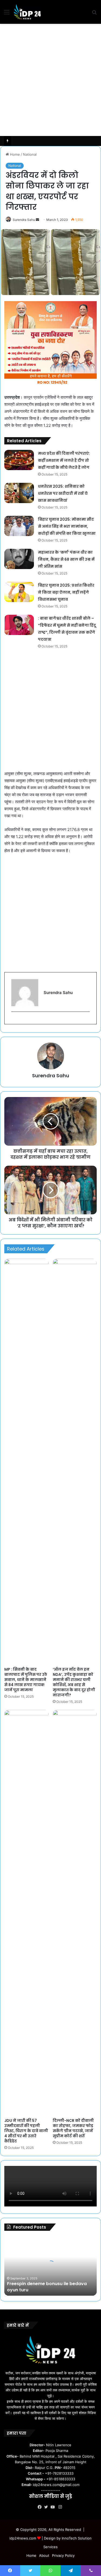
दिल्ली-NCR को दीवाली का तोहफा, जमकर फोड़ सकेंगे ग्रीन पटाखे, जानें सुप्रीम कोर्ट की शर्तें (73, 2128)
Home (14, 154)
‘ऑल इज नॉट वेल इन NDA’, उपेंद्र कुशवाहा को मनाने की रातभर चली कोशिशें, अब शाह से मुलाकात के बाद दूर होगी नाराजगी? (74, 1682)
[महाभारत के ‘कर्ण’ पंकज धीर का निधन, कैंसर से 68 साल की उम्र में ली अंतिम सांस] (19, 559)
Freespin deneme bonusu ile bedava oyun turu (47, 2287)
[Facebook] (41, 2507)
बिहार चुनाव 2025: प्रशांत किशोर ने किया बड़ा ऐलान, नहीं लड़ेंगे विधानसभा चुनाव (66, 592)
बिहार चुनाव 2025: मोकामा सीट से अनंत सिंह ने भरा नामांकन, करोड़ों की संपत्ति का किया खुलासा (67, 526)
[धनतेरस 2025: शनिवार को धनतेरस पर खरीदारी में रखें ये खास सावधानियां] (19, 493)
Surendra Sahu (24, 220)
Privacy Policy (63, 2555)
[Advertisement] (50, 80)
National (30, 154)
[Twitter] (47, 2507)
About (44, 2555)
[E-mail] (14, 1021)
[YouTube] (54, 2507)
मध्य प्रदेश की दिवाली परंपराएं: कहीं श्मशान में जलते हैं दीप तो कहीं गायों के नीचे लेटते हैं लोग (64, 460)
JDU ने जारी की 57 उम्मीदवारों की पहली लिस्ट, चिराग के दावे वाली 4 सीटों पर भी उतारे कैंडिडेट (26, 2131)
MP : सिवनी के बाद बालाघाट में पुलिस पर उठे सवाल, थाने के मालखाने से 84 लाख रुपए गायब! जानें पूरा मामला (26, 1680)
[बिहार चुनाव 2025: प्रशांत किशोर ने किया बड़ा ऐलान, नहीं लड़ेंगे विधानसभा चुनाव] (19, 592)
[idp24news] (27, 12)
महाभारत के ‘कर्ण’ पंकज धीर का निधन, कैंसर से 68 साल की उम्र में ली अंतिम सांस (66, 559)
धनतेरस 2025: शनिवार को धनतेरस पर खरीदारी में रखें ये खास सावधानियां (63, 493)
